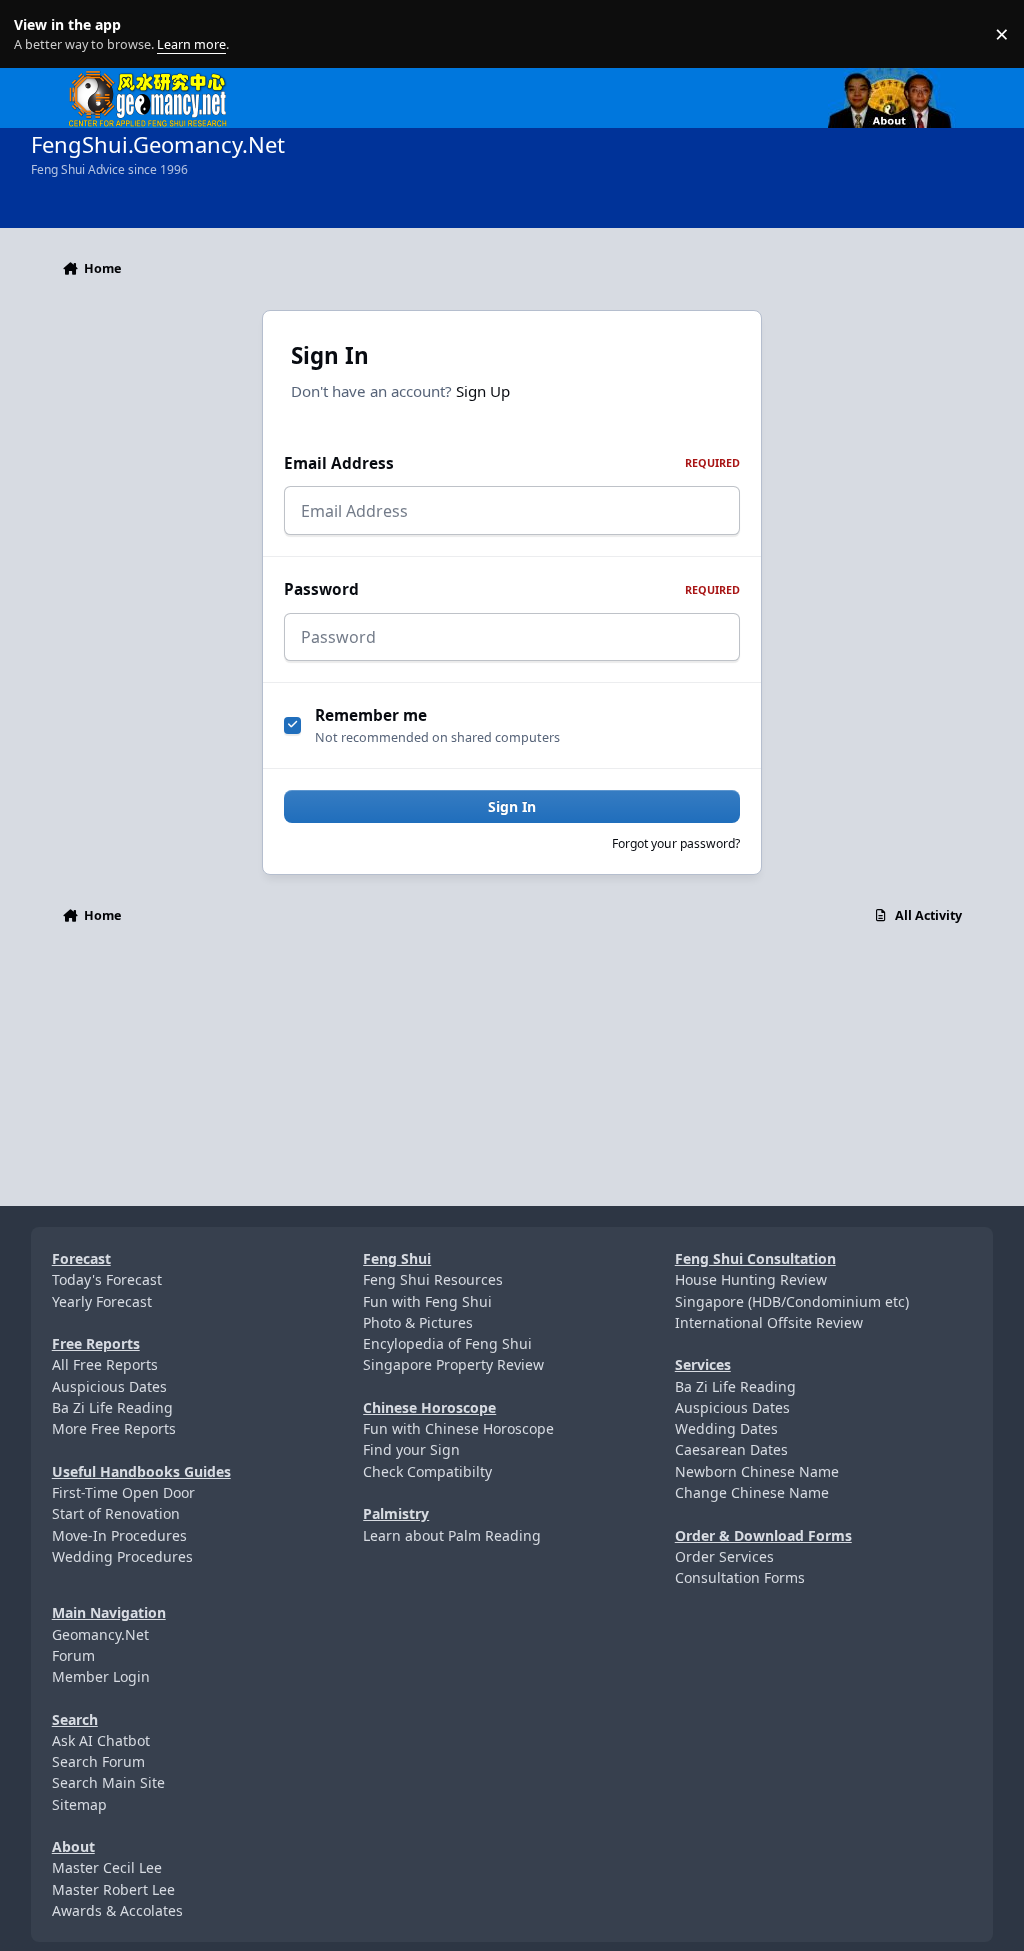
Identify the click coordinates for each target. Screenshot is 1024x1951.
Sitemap (79, 1804)
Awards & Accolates (117, 1910)
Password (512, 589)
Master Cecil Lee (107, 1867)
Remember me (371, 715)
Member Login (101, 1676)
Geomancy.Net (100, 1634)
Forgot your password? (676, 843)
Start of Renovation (116, 1513)
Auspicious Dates (109, 1386)
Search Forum (98, 1761)
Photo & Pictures (418, 1322)
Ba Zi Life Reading (112, 1407)
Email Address (512, 463)
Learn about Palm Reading (452, 1535)
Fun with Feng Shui (427, 1301)
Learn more (38, 34)
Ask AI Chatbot (101, 1740)
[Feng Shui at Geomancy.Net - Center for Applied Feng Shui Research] (148, 78)
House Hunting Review (751, 1279)
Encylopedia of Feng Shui (447, 1343)
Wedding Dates (726, 1428)
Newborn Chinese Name (757, 1471)
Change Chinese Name (752, 1492)
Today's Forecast (107, 1279)
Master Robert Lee (113, 1889)
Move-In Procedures (119, 1535)
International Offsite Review (769, 1322)
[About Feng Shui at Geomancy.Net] (908, 78)
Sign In (512, 806)
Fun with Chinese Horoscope (458, 1428)
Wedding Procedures (122, 1556)
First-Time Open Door (123, 1492)
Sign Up (483, 391)
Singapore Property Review (453, 1364)
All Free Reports (105, 1364)
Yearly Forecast (102, 1301)
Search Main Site (108, 1782)
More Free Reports (114, 1428)
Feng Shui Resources (433, 1279)
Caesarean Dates (731, 1449)
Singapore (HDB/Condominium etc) (792, 1301)
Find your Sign (411, 1449)
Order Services (724, 1556)
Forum (73, 1655)
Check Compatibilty (427, 1471)
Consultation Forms (740, 1577)
